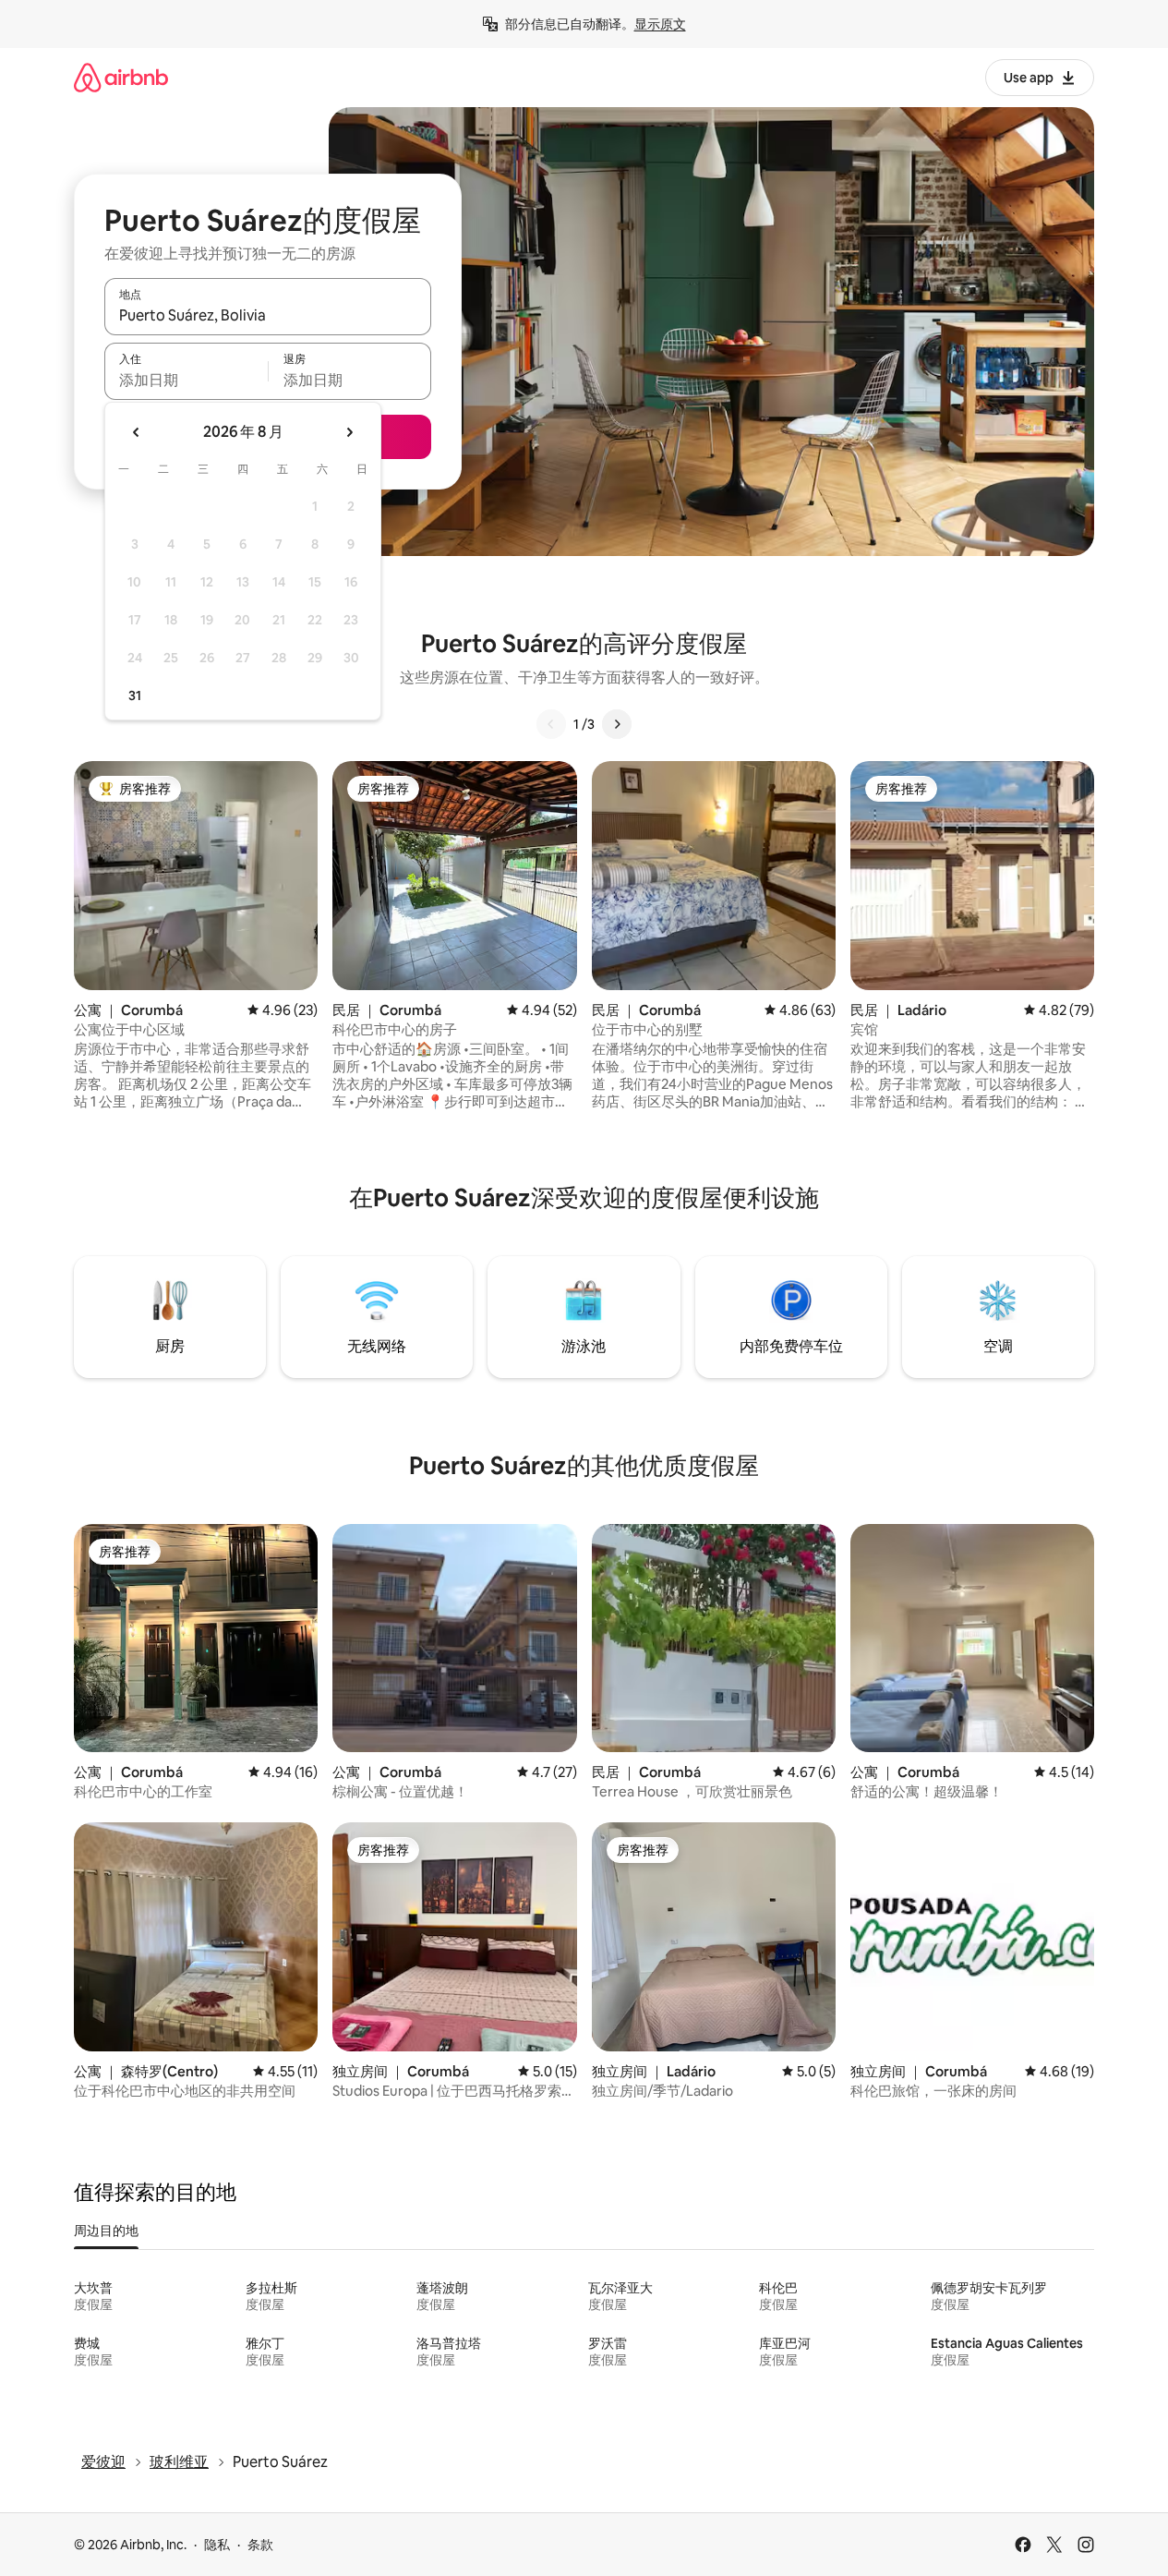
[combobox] (268, 315)
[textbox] (186, 380)
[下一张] (617, 724)
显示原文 (660, 24)
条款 (260, 2545)
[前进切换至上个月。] (137, 432)
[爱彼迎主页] (121, 77)
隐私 (217, 2545)
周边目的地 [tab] (106, 2231)
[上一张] (551, 724)
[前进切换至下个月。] (349, 432)
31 (135, 695)
